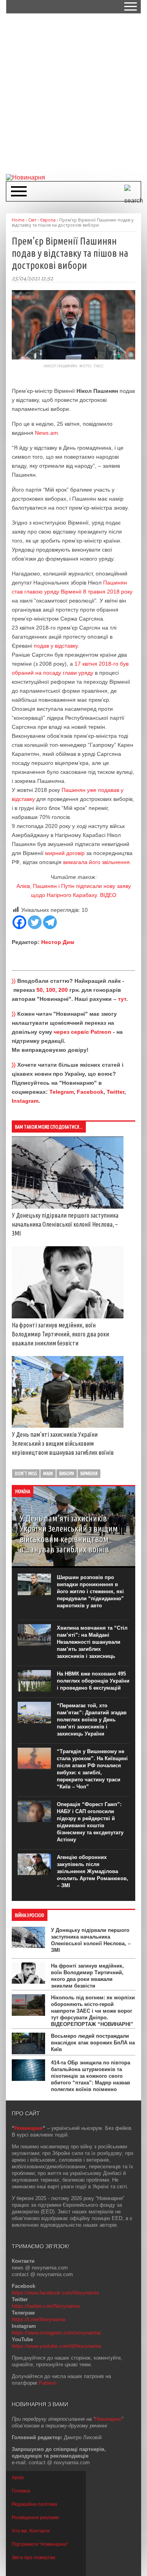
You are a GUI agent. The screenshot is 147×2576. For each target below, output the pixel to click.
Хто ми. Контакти (31, 2531)
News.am (46, 433)
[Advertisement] (73, 93)
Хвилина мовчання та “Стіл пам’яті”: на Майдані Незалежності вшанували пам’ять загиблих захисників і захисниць (92, 1642)
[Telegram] (50, 922)
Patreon (48, 2383)
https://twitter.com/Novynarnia (46, 2306)
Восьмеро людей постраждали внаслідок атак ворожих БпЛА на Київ (93, 2043)
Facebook (90, 1092)
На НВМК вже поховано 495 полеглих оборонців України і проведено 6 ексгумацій (93, 1681)
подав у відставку (55, 646)
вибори (67, 1473)
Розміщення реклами (35, 2518)
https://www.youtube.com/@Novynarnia (56, 2346)
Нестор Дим (58, 942)
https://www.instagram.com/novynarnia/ (56, 2333)
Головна (21, 2491)
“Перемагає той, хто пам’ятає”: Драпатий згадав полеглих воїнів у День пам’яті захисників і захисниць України (92, 1720)
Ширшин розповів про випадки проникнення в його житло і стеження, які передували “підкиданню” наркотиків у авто (90, 1591)
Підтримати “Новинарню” (40, 2544)
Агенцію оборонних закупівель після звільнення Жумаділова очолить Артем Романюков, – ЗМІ (93, 1871)
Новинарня (29, 2128)
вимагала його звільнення (96, 862)
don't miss (26, 1473)
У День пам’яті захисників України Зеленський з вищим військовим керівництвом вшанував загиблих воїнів (63, 1443)
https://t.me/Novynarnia (38, 2319)
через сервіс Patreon (83, 1032)
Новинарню (108, 2419)
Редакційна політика (34, 2504)
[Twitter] (35, 922)
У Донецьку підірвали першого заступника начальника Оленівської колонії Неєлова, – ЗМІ (65, 1224)
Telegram (62, 1092)
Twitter (115, 1092)
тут (122, 999)
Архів (18, 2478)
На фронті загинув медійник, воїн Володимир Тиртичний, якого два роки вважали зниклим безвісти (60, 1334)
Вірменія (89, 1473)
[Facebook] (19, 922)
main (48, 1473)
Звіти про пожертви (34, 2558)
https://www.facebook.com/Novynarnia (55, 2293)
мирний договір (65, 853)
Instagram (25, 1101)
